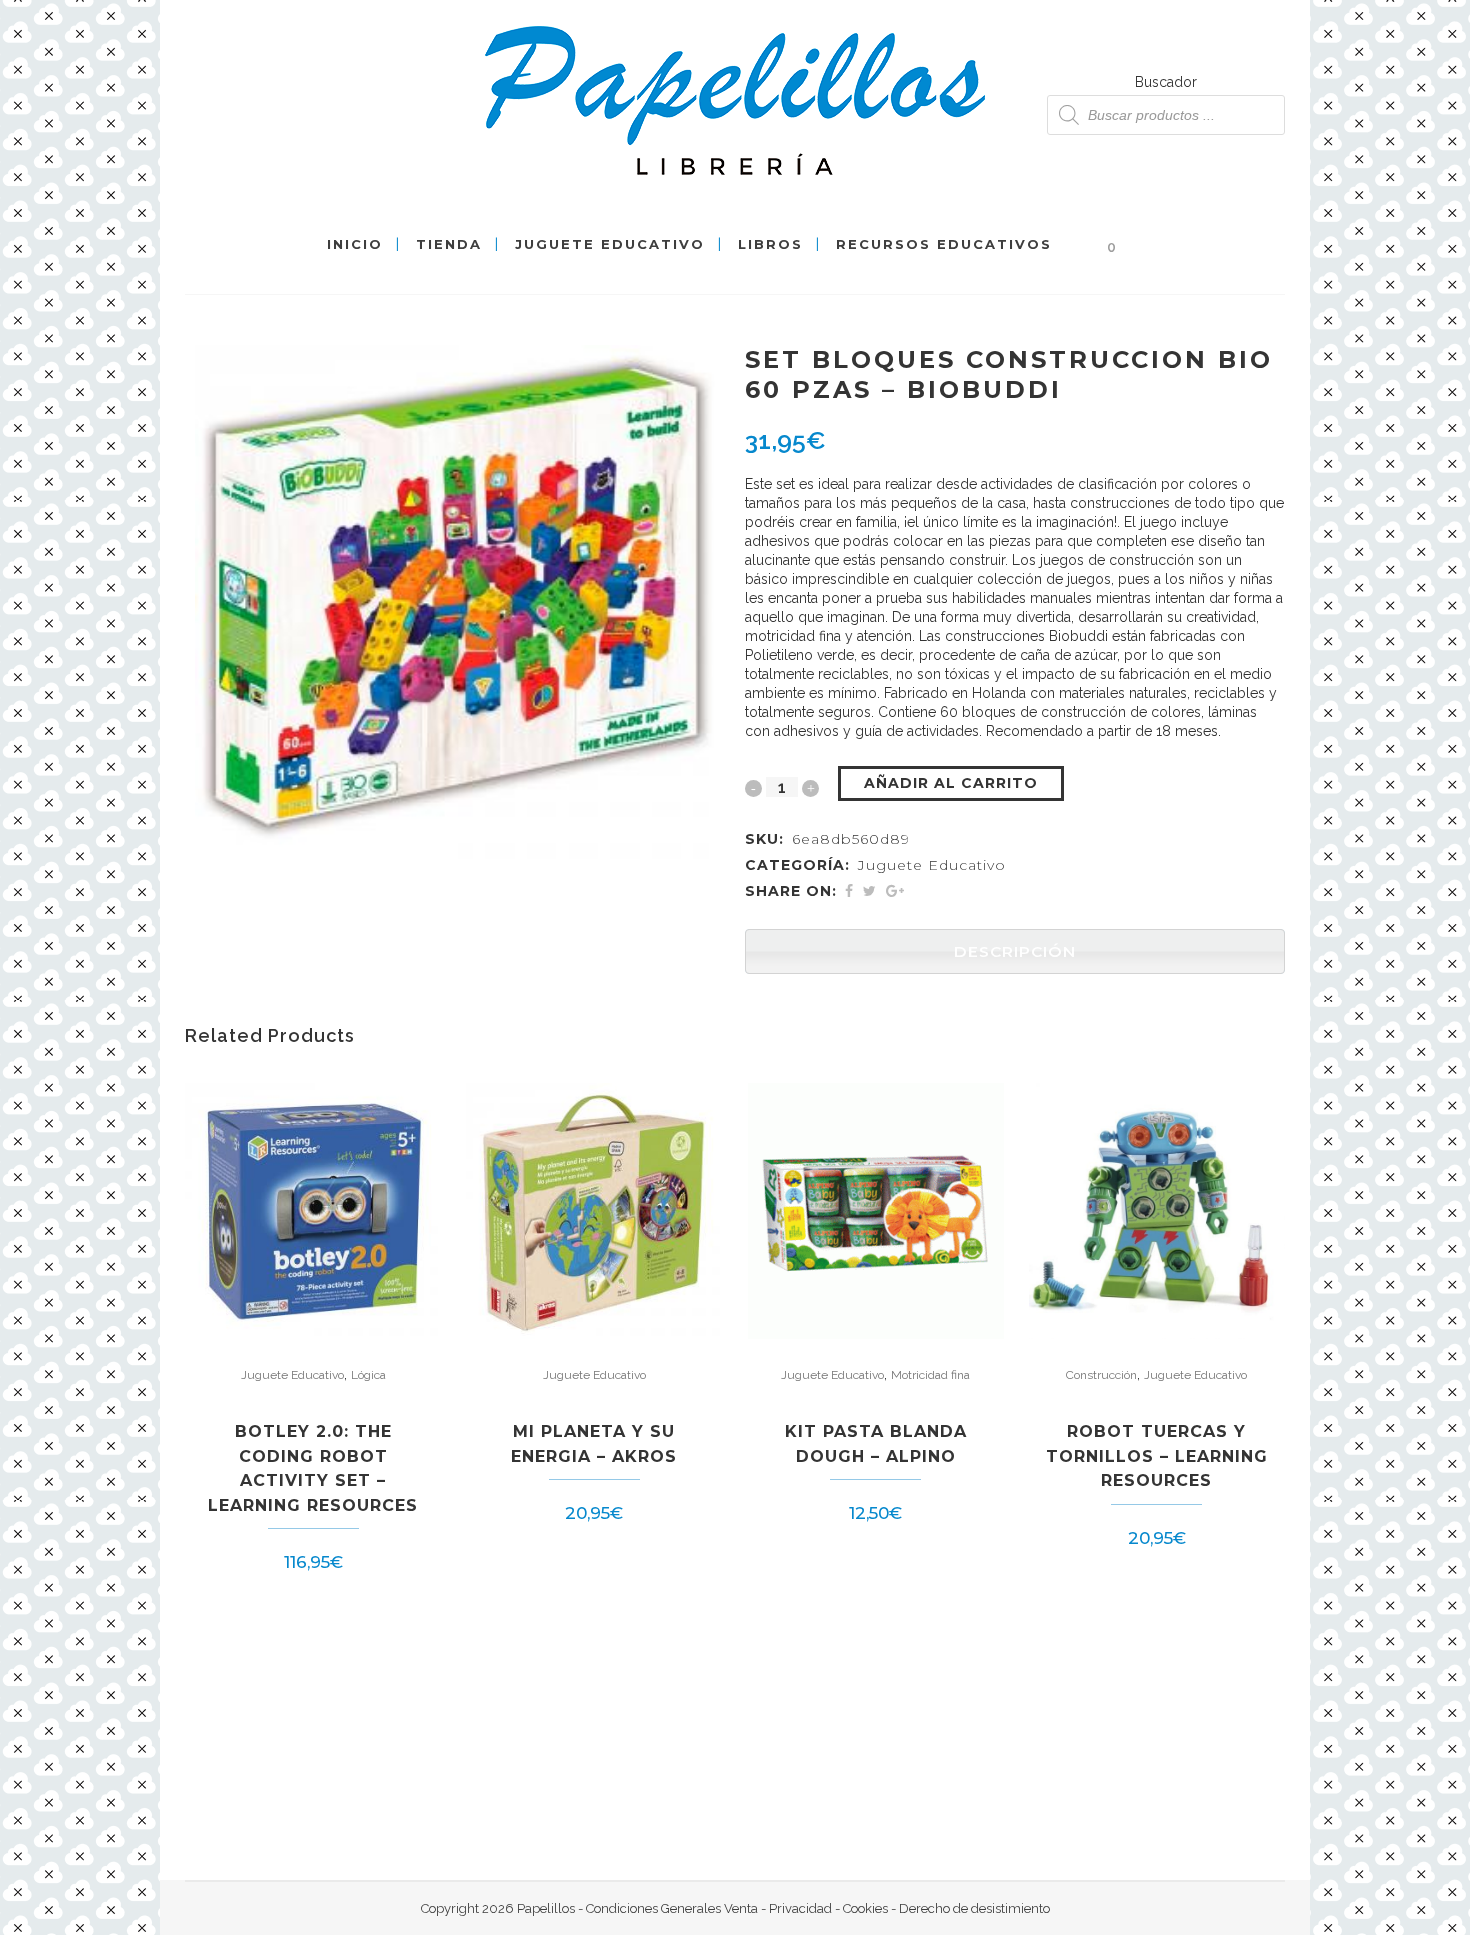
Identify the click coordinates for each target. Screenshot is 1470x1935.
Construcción (1101, 1375)
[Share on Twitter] (869, 891)
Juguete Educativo (932, 865)
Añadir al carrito (951, 783)
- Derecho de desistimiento (969, 1908)
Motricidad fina (930, 1375)
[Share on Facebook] (849, 891)
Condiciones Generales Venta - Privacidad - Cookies (737, 1908)
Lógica (368, 1375)
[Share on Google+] (895, 891)
